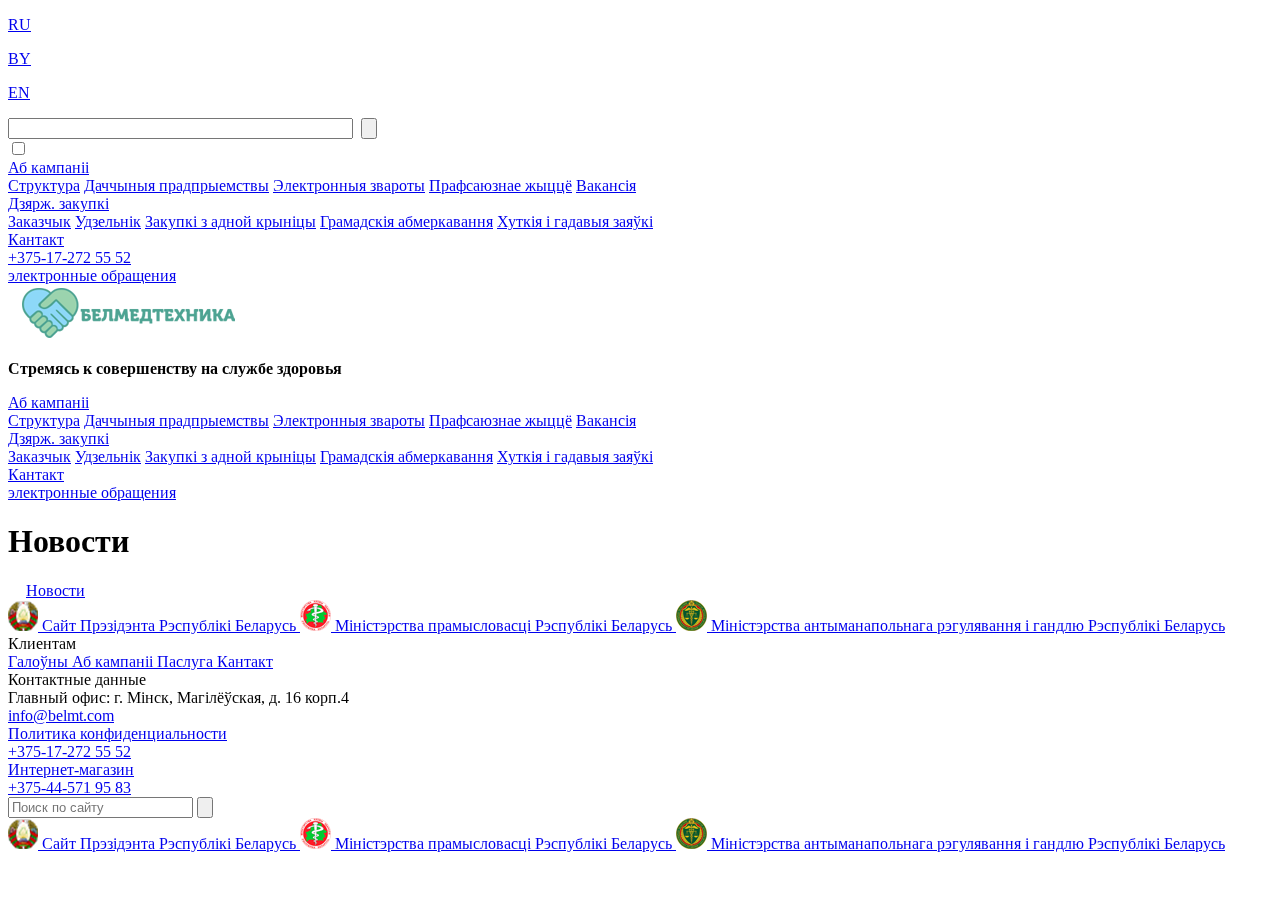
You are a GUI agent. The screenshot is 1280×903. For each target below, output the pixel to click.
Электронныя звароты (349, 185)
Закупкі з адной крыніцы (230, 221)
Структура (44, 185)
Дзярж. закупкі (58, 203)
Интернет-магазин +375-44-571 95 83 (71, 778)
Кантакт (36, 239)
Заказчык (39, 221)
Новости (55, 590)
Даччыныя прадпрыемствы (176, 185)
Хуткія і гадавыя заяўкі (575, 221)
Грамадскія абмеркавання (406, 221)
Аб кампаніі (48, 167)
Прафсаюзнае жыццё (500, 185)
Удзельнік (108, 221)
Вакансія (606, 185)
